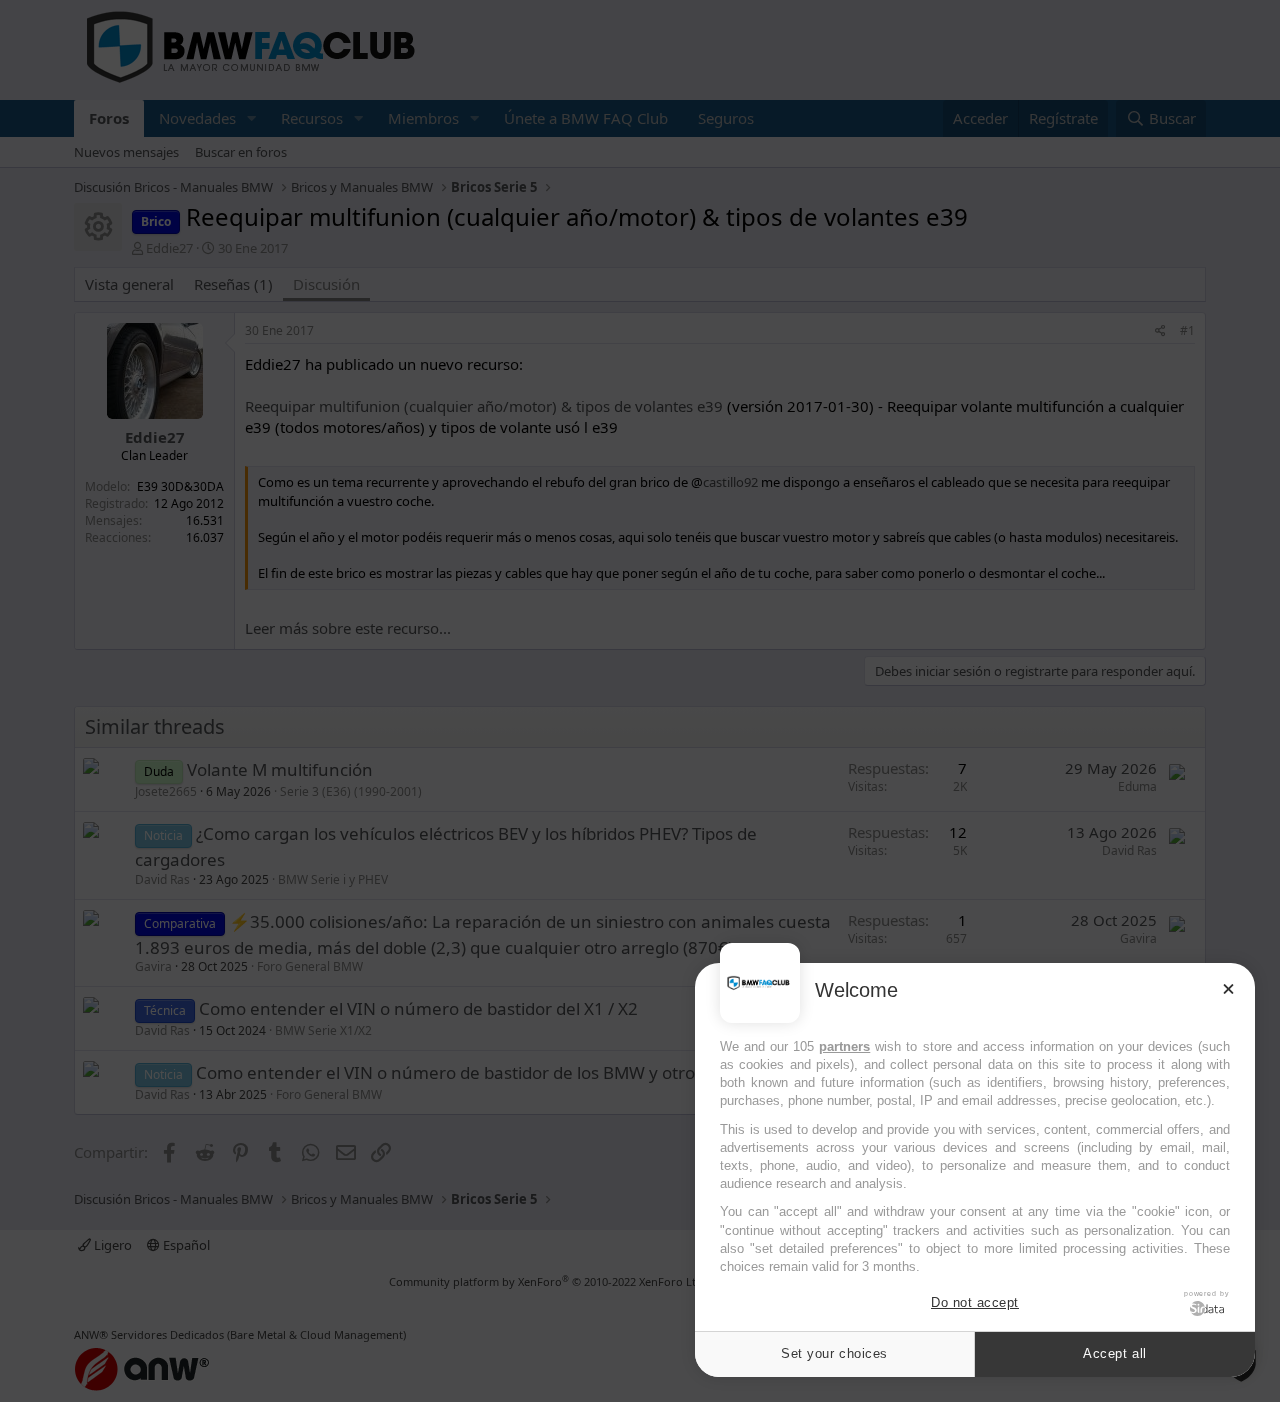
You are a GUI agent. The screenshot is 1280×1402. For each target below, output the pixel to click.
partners (844, 1046)
